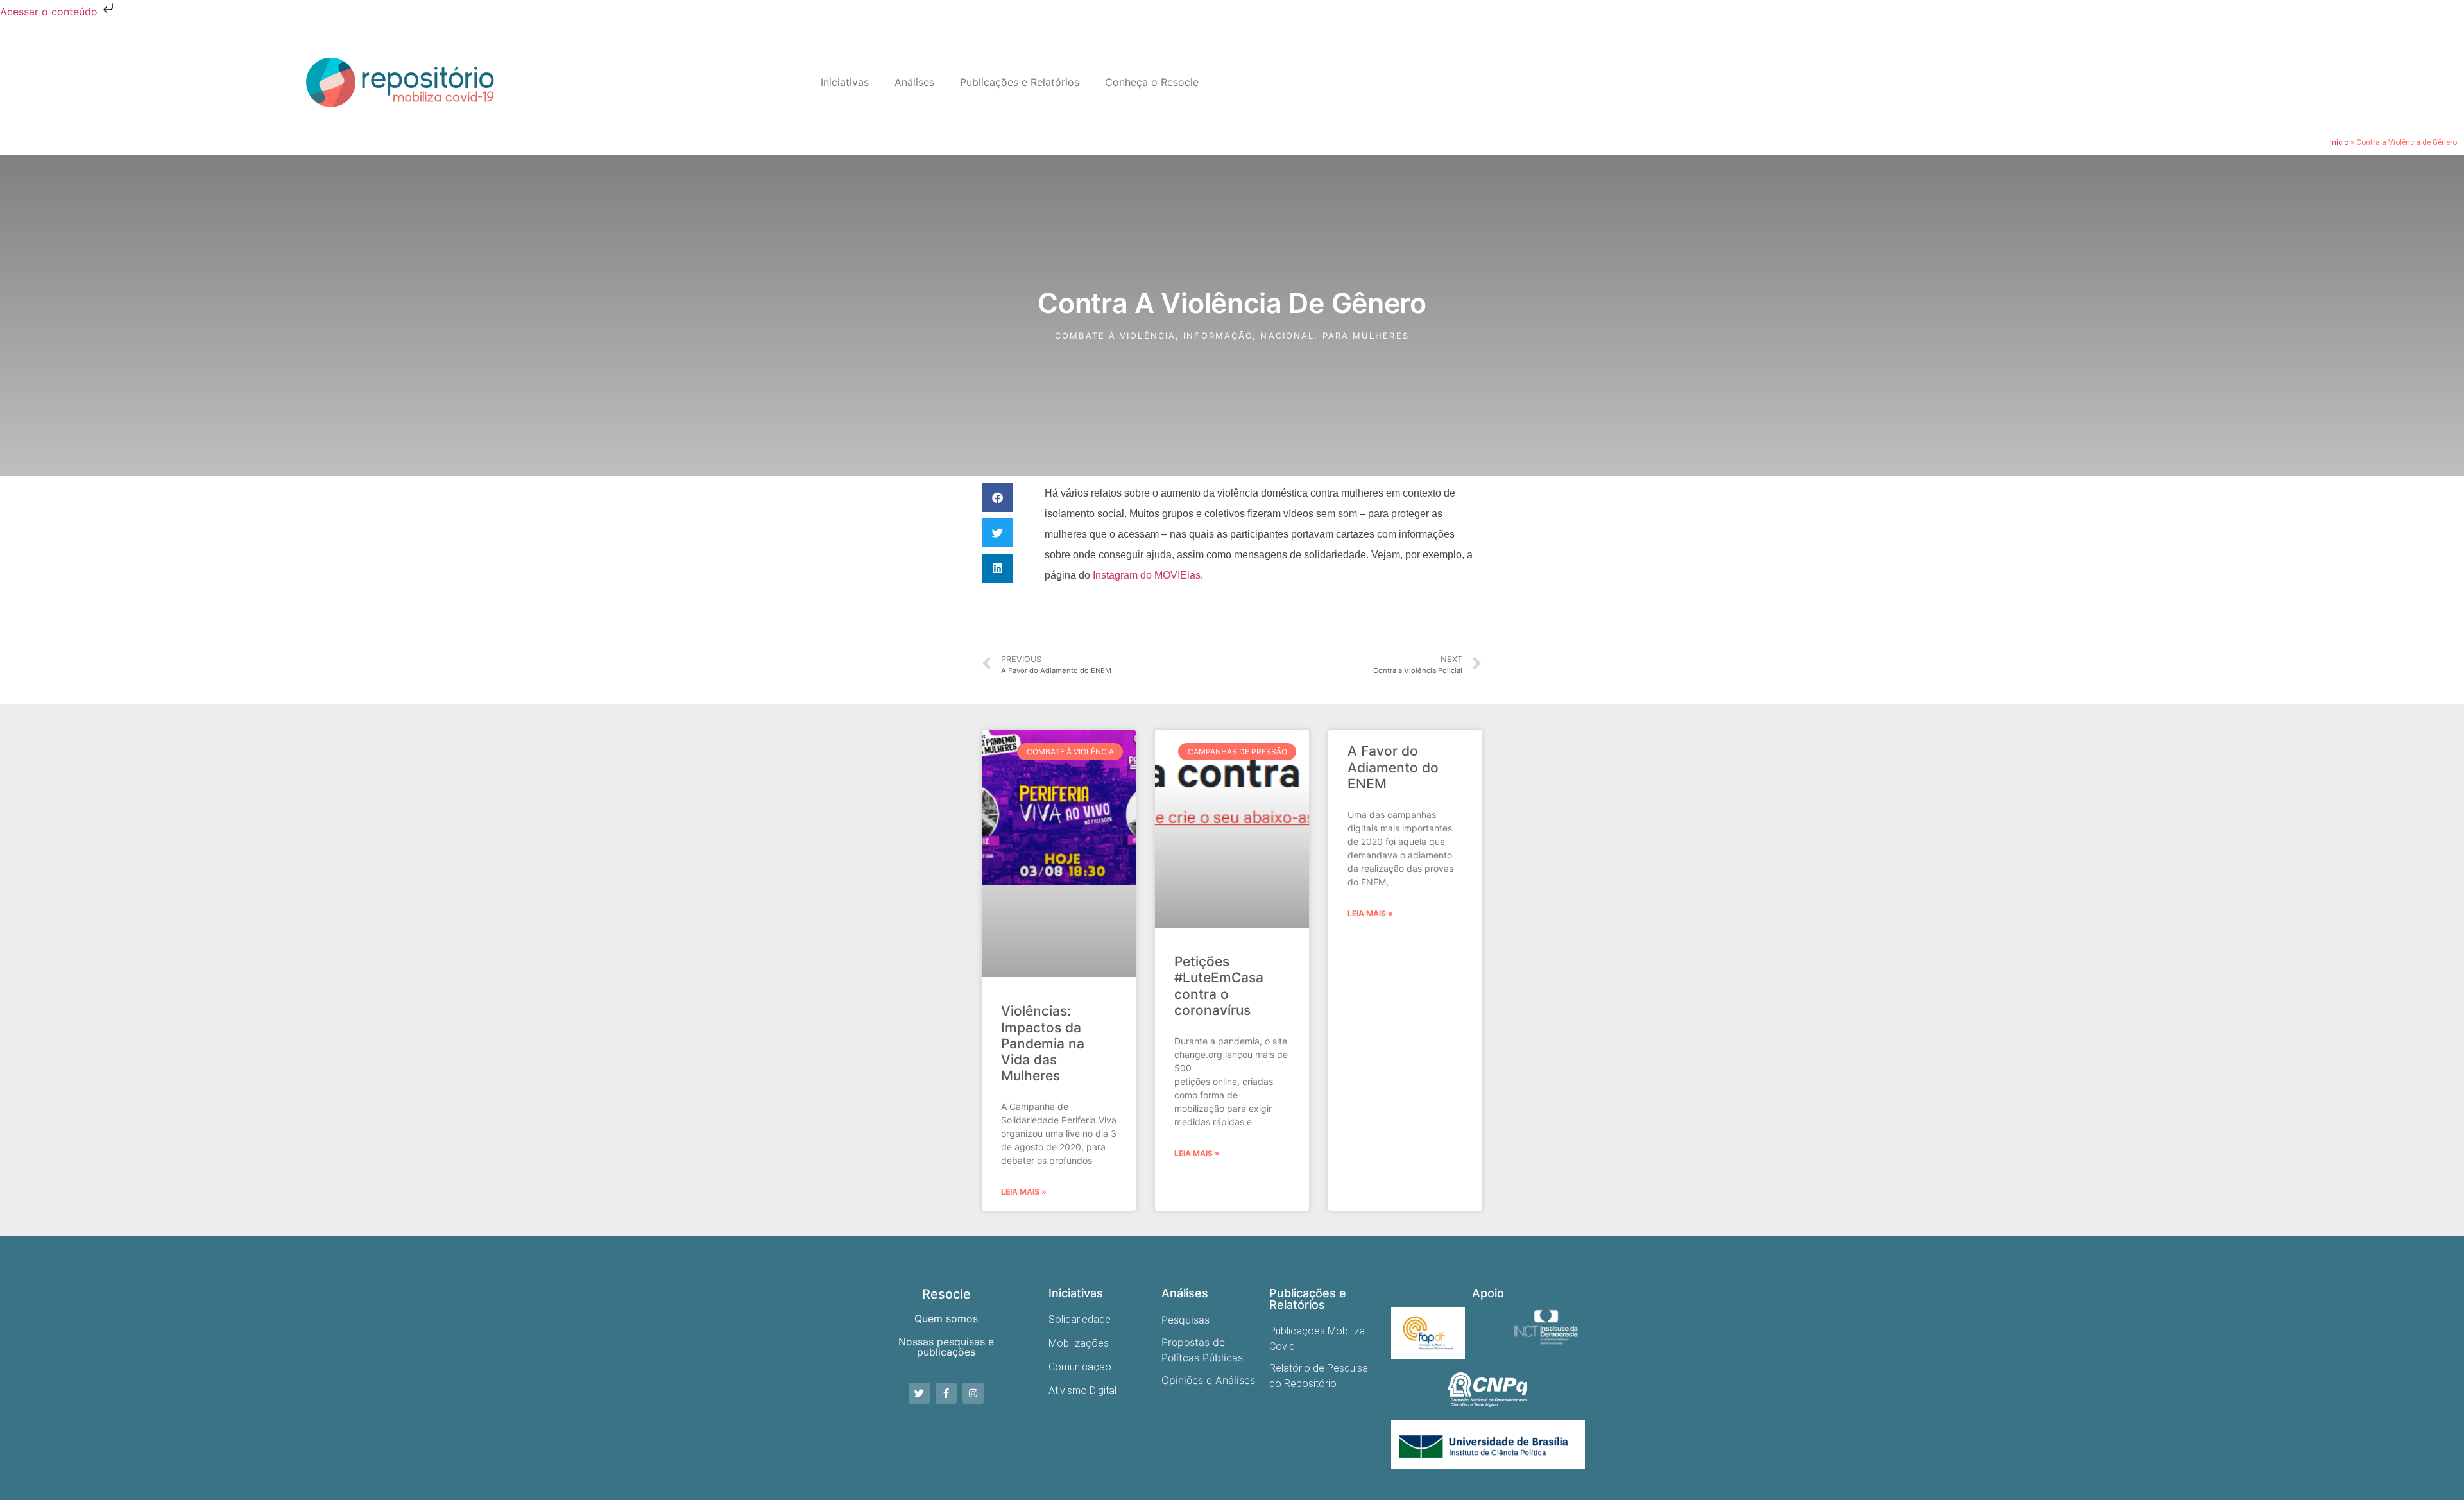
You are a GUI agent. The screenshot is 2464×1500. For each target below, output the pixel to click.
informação (1218, 336)
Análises (914, 82)
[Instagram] (973, 1393)
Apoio (1488, 1293)
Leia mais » (1024, 1192)
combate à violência (1115, 336)
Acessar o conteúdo (50, 12)
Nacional (1287, 336)
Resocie (946, 1294)
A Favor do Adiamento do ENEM (1393, 767)
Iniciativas (845, 82)
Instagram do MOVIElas (1147, 575)
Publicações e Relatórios (1020, 82)
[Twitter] (919, 1393)
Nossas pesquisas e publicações (946, 1347)
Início (2339, 142)
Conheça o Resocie (1152, 82)
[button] (997, 498)
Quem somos (946, 1318)
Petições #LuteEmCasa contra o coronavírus (1219, 986)
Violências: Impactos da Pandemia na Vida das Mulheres (1043, 1043)
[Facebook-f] (946, 1393)
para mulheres (1366, 336)
